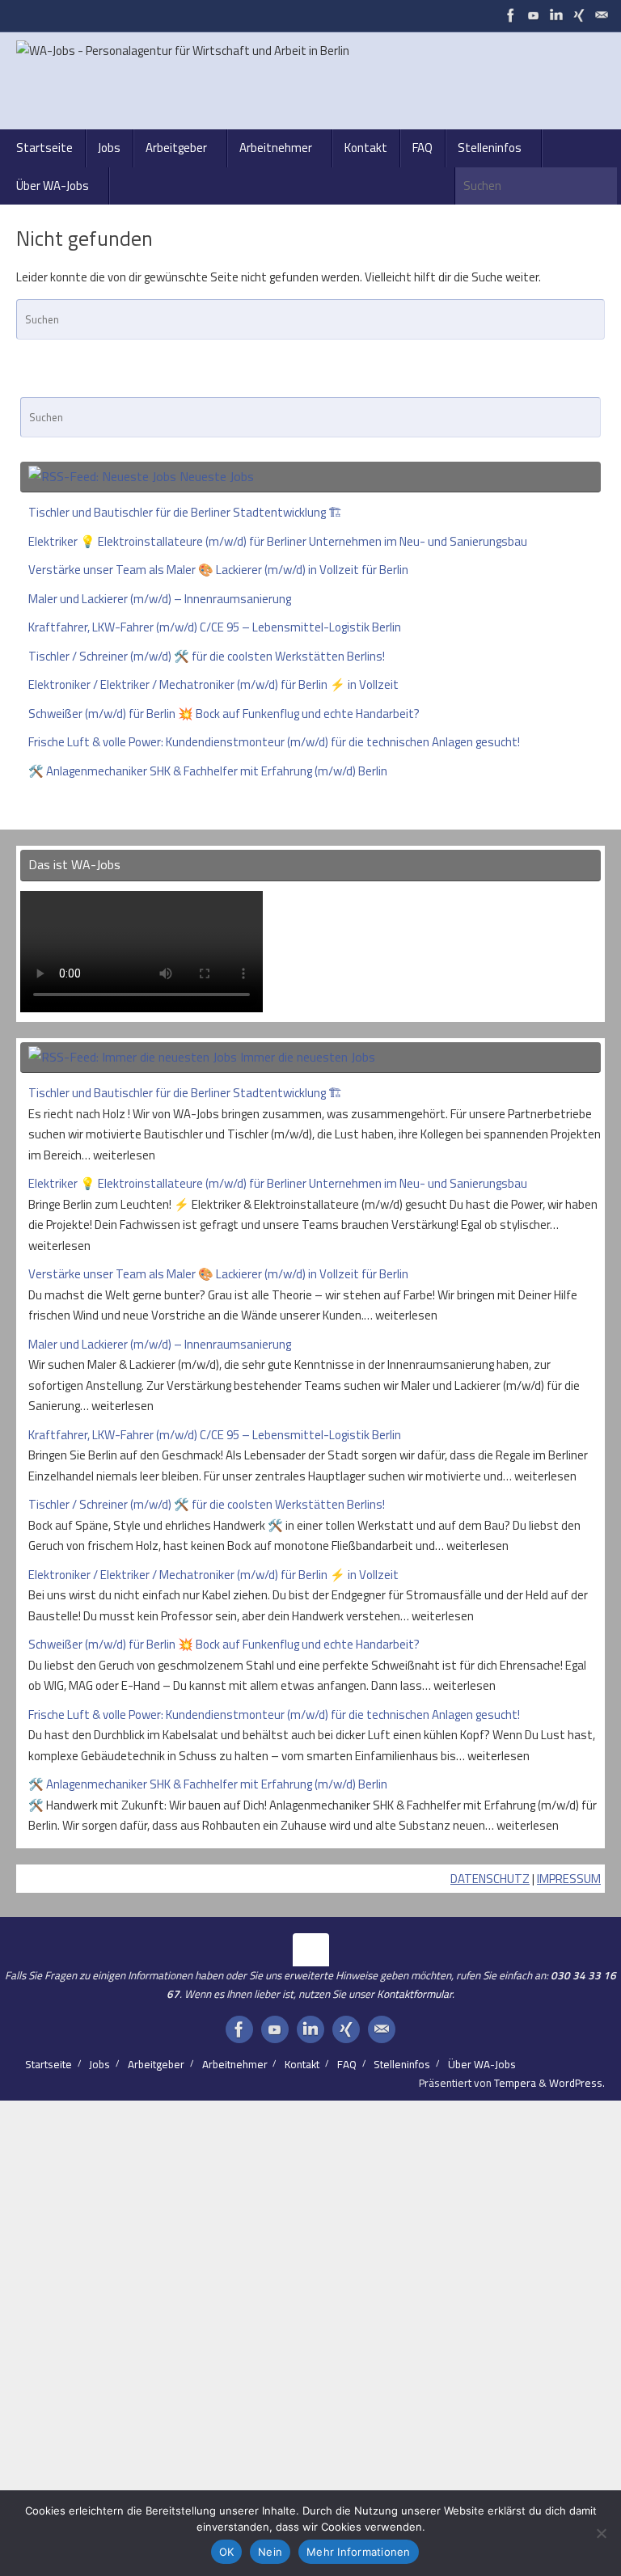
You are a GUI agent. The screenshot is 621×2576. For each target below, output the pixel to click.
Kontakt (302, 2064)
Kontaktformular (414, 1994)
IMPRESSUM (569, 1879)
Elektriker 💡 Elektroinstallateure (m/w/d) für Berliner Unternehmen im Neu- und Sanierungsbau (278, 541)
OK (227, 2552)
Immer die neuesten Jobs (308, 1057)
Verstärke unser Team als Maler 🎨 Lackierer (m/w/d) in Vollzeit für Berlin (218, 570)
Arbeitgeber (156, 2064)
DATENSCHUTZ (490, 1879)
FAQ (347, 2064)
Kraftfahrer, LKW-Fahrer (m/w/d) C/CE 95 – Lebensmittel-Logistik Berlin (215, 627)
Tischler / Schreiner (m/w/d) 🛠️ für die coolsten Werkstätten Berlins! (207, 656)
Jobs (99, 2064)
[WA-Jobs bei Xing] (579, 15)
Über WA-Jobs (482, 2064)
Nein (270, 2552)
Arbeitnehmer (235, 2064)
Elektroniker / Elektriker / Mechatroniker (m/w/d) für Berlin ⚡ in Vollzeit (213, 684)
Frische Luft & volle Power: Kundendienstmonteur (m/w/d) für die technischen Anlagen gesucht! (274, 742)
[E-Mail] (602, 15)
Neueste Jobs (217, 476)
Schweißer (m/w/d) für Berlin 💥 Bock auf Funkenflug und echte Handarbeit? (224, 714)
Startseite (49, 2064)
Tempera (515, 2083)
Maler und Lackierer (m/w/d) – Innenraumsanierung (160, 599)
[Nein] (601, 2533)
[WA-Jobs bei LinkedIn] (556, 15)
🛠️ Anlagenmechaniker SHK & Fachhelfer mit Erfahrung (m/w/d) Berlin (208, 771)
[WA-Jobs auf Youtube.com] (534, 15)
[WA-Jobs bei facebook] (511, 15)
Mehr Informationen (359, 2552)
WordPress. (577, 2083)
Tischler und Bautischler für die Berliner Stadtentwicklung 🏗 (185, 512)
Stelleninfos (402, 2064)
